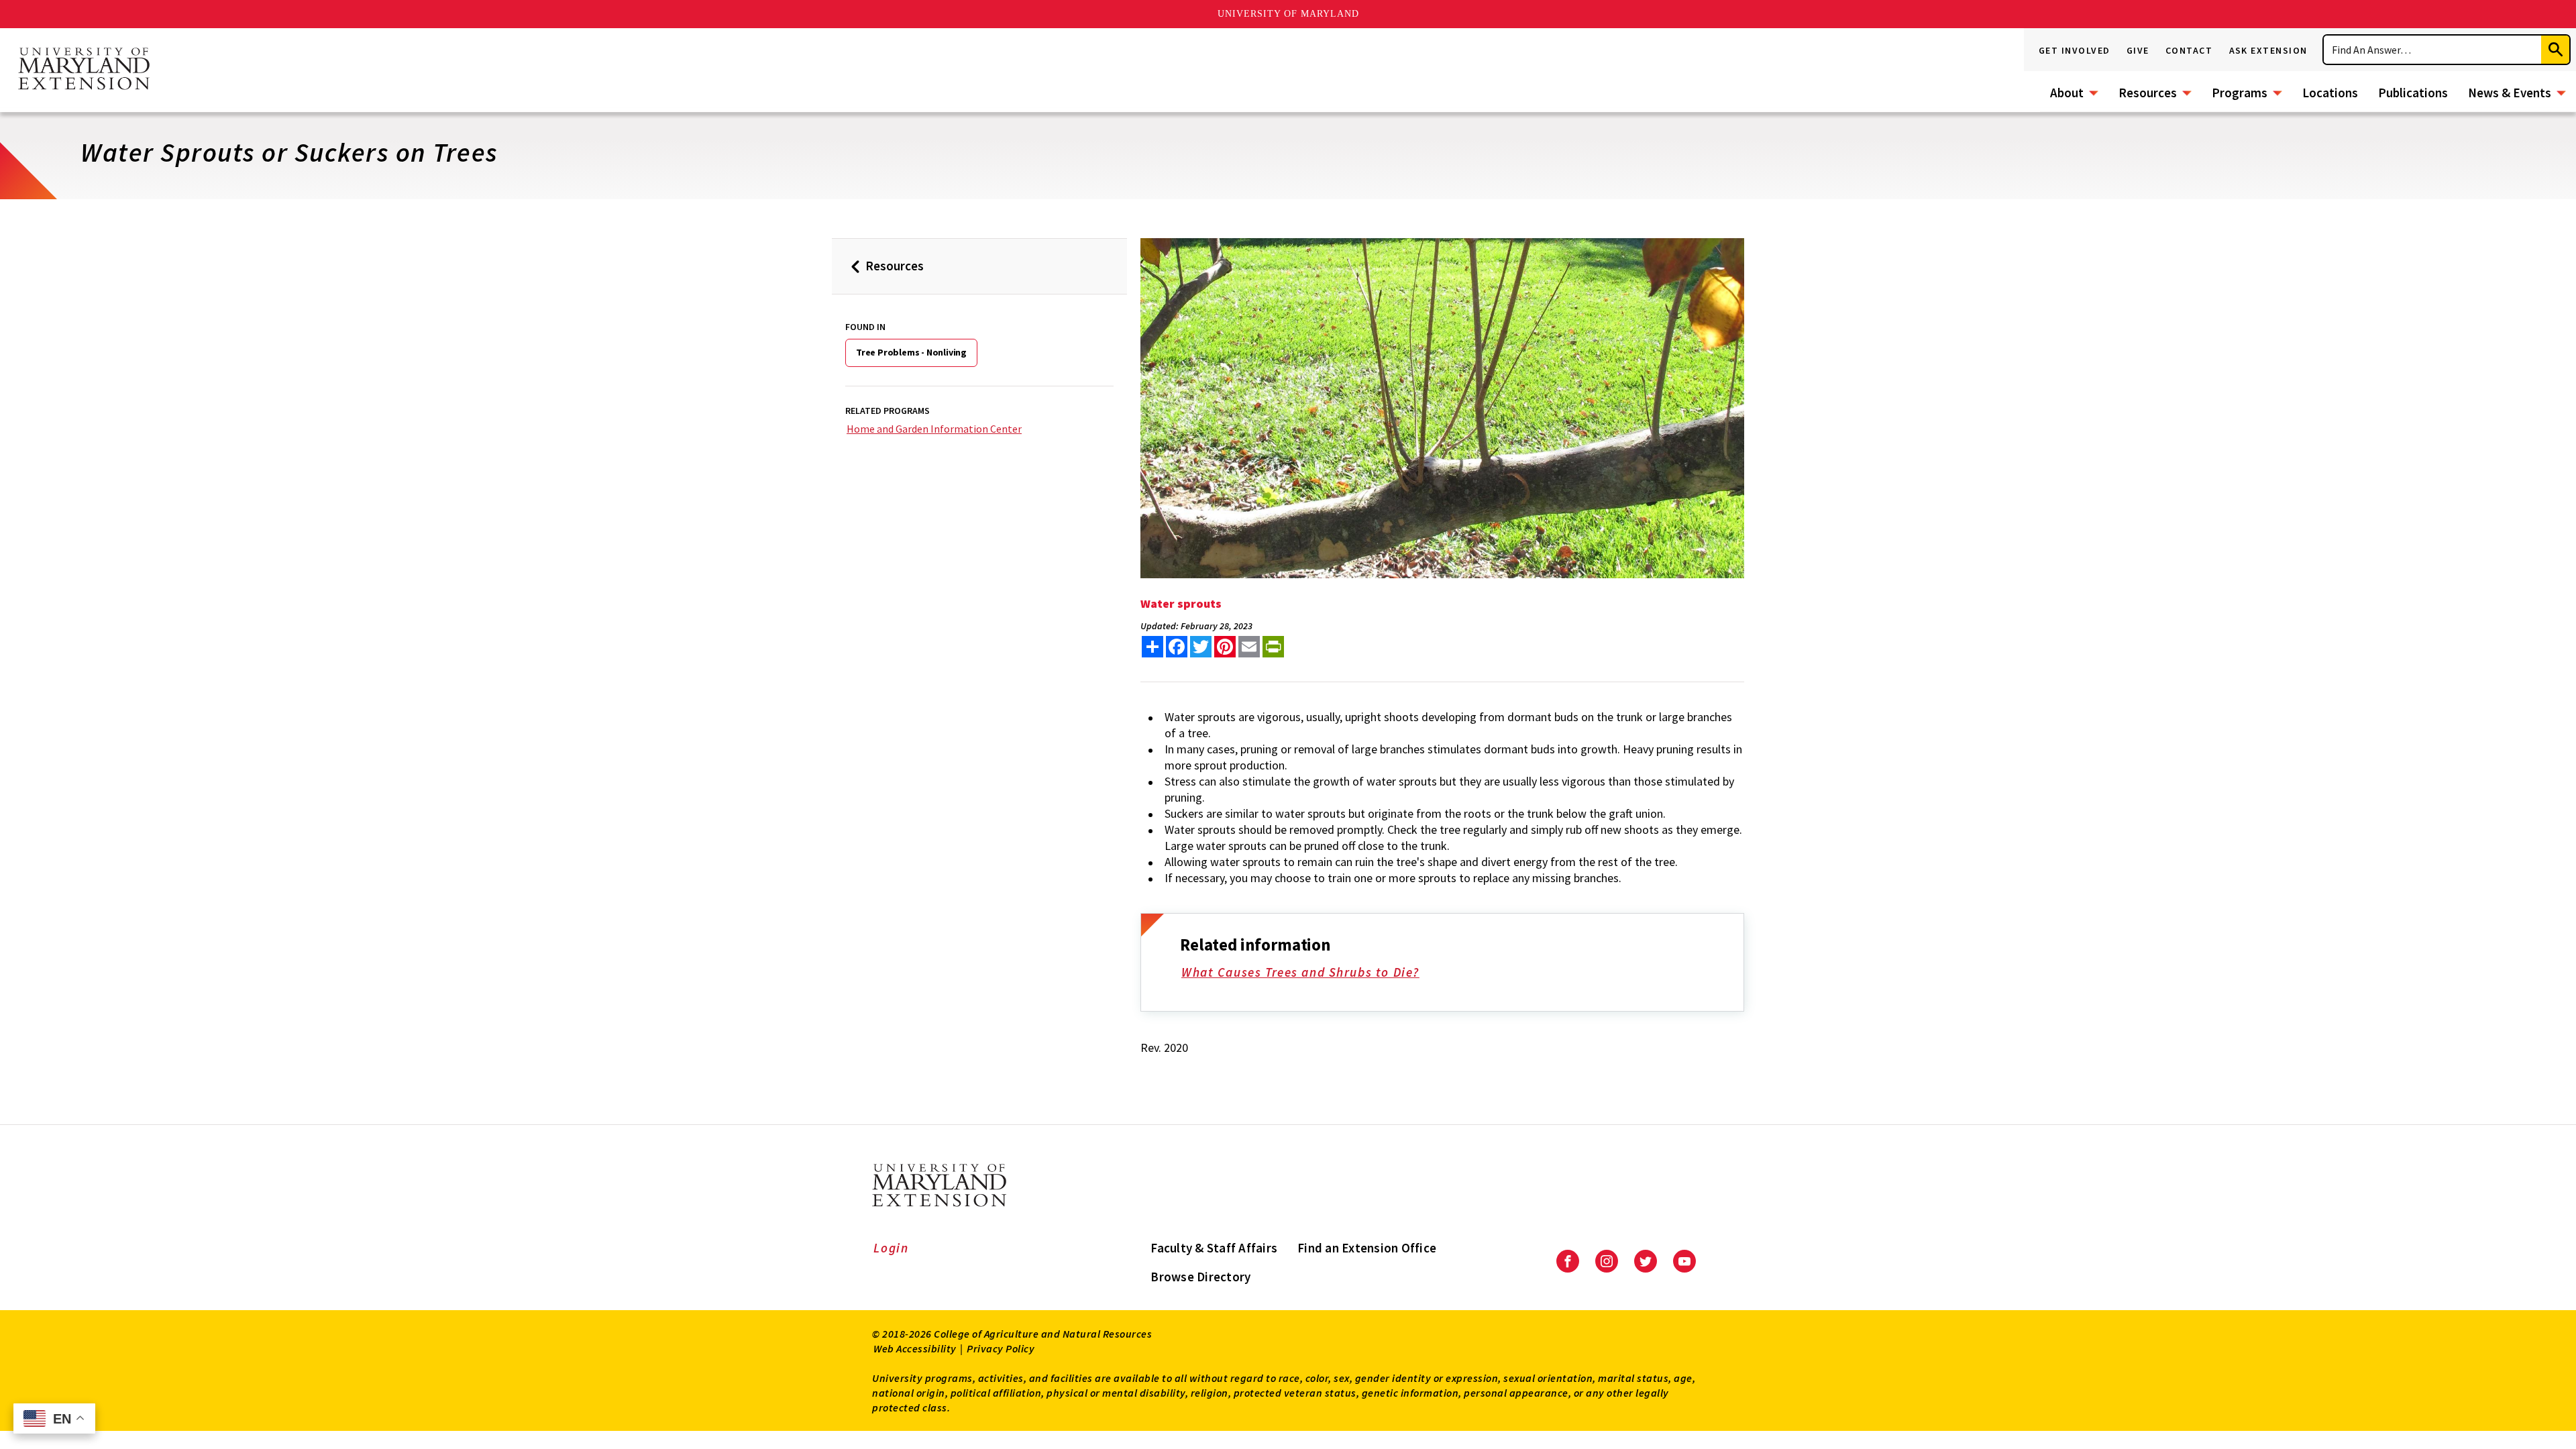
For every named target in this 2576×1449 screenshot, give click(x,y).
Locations (2330, 93)
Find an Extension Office (1367, 1248)
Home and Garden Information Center (934, 429)
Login (891, 1248)
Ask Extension (2269, 50)
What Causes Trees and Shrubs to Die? (1300, 972)
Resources (2148, 93)
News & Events (2510, 93)
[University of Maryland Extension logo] (84, 70)
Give (2138, 50)
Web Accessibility (915, 1348)
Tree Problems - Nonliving (911, 352)
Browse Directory (1200, 1277)
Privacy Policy (1001, 1348)
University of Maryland (1288, 14)
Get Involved (2075, 50)
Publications (2413, 93)
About (2067, 93)
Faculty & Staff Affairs (1214, 1248)
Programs (2240, 93)
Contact (2189, 50)
